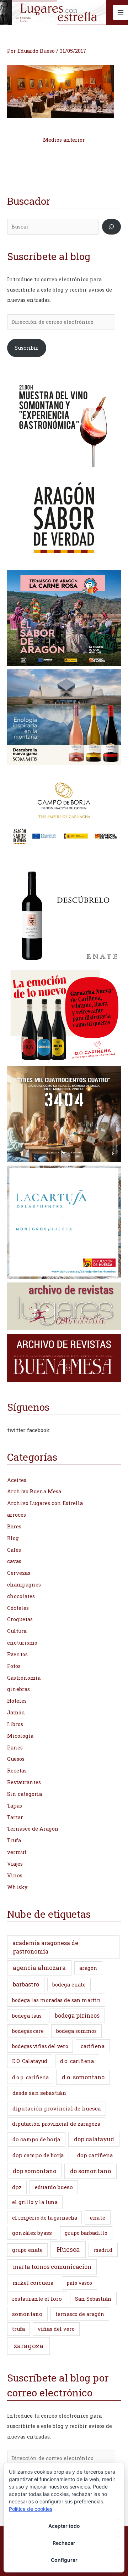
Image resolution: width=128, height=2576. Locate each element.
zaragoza (28, 2346)
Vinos (15, 1875)
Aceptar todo (64, 2526)
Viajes (15, 1864)
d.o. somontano (83, 2077)
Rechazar (64, 2543)
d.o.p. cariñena (30, 2077)
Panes (15, 1748)
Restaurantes (24, 1782)
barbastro (26, 1984)
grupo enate (27, 2250)
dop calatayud (94, 2139)
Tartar (15, 1817)
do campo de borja (36, 2139)
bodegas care (28, 2031)
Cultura (17, 1631)
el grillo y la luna (35, 2202)
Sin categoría (25, 1794)
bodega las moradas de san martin (56, 2000)
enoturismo (22, 1643)
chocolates (21, 1596)
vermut (17, 1852)
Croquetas (20, 1619)
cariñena (93, 2046)
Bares (14, 1526)
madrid (103, 2250)
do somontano (90, 2171)
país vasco (79, 2283)
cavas (14, 1561)
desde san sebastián (39, 2093)
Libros (15, 1724)
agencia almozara (39, 1968)
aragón (88, 1968)
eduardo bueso (54, 2187)
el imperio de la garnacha (45, 2218)
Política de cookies (31, 2509)
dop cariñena (95, 2155)
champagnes (24, 1585)
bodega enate (69, 1985)
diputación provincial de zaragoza (56, 2124)
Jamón (16, 1712)
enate (98, 2217)
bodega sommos (76, 2031)
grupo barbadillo (86, 2233)
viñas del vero (56, 2329)
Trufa (14, 1840)
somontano (27, 2314)
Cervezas (19, 1573)
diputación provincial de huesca (57, 2108)
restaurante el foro (37, 2299)
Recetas (17, 1771)
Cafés (14, 1550)
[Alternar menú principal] (121, 12)
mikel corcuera (33, 2283)
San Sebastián (93, 2299)
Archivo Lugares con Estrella (45, 1503)
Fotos (14, 1666)
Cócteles (18, 1608)
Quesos (16, 1759)
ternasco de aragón (80, 2314)
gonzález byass (32, 2233)
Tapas (15, 1806)
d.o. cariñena (77, 2061)
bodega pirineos (77, 2015)
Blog (13, 1538)
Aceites (17, 1480)
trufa (18, 2329)
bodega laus (27, 2016)
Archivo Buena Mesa (34, 1491)
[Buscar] (111, 227)
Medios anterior (64, 140)
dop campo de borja (38, 2155)
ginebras (18, 1689)
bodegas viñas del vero (40, 2046)
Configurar (64, 2560)
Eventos (17, 1654)
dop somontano (34, 2171)
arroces (17, 1515)
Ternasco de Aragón (33, 1829)
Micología (20, 1736)
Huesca (68, 2249)
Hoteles (17, 1701)
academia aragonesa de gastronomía (45, 1947)
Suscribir (26, 348)
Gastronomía (24, 1678)
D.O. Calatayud (30, 2061)
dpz (17, 2187)
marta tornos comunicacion (52, 2267)
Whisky (17, 1887)
